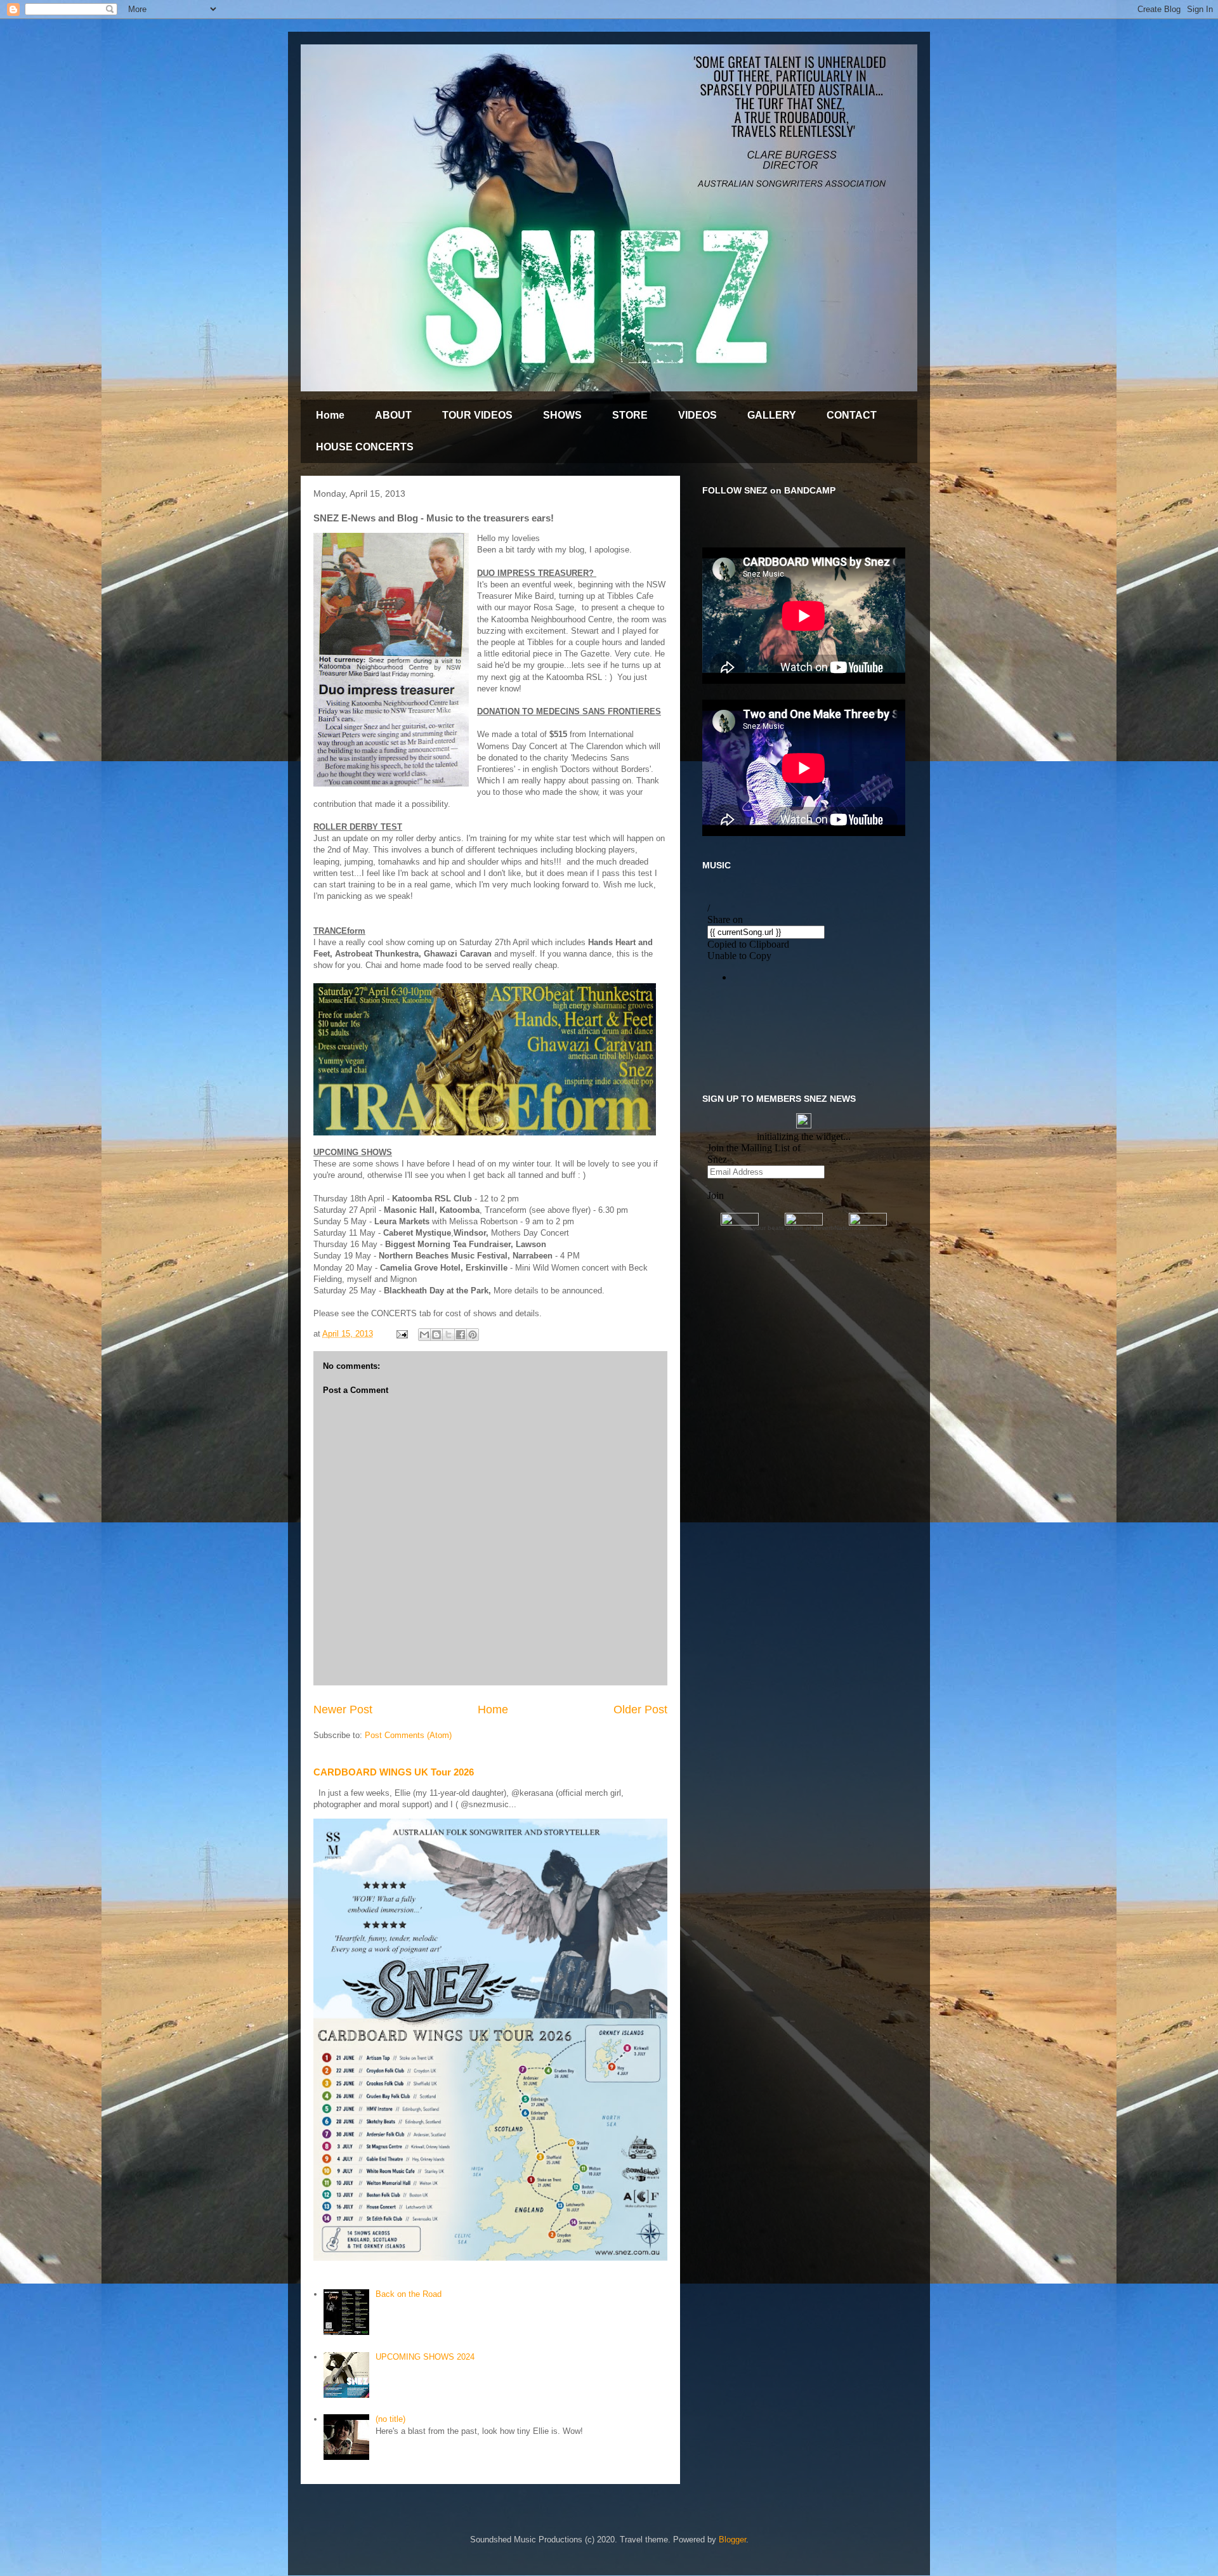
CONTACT (852, 415)
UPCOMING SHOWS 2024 (425, 2357)
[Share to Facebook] (461, 1335)
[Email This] (424, 1335)
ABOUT (393, 415)
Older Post (640, 1710)
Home (330, 415)
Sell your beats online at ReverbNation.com (804, 1228)
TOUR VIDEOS (477, 415)
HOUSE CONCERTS (365, 447)
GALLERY (772, 415)
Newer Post (343, 1710)
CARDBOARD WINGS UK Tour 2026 (394, 1772)
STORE (630, 415)
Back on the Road (409, 2294)
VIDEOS (697, 415)
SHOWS (562, 415)
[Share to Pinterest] (473, 1335)
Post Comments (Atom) (408, 1735)
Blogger (732, 2540)
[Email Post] (401, 1334)
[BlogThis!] (436, 1335)
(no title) (390, 2419)
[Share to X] (449, 1335)
